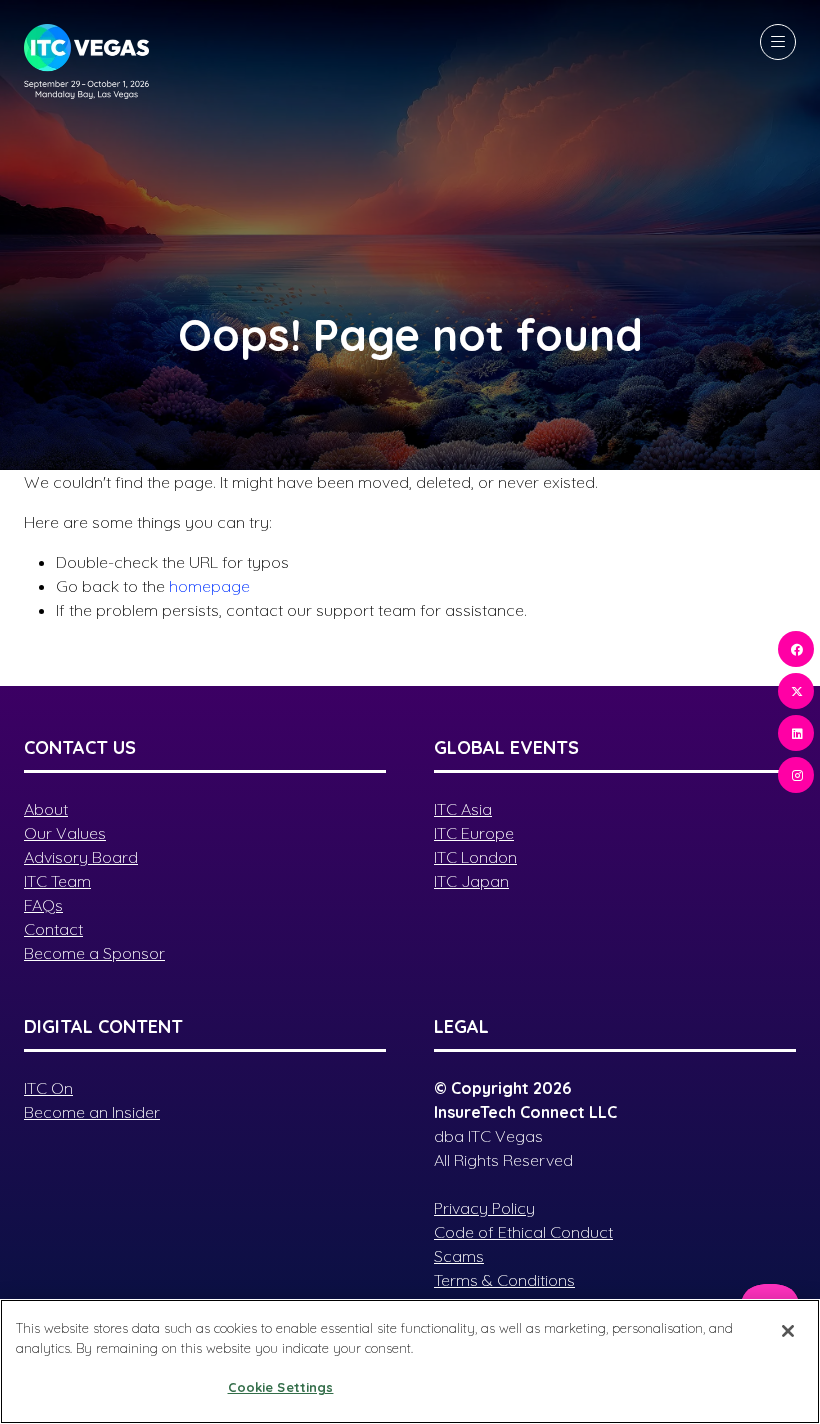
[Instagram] (796, 775)
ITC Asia (463, 809)
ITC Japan (471, 881)
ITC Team (57, 881)
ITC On (48, 1088)
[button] (778, 42)
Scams (459, 1256)
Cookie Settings (281, 1387)
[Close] (788, 1331)
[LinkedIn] (796, 733)
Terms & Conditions (504, 1280)
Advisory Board (81, 857)
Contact (53, 929)
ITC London (475, 857)
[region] (410, 1361)
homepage (209, 586)
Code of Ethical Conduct (523, 1232)
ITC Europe (474, 833)
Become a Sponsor (94, 953)
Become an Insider (92, 1112)
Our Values (65, 833)
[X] (796, 691)
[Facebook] (796, 649)
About (46, 809)
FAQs (43, 905)
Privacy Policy (484, 1208)
